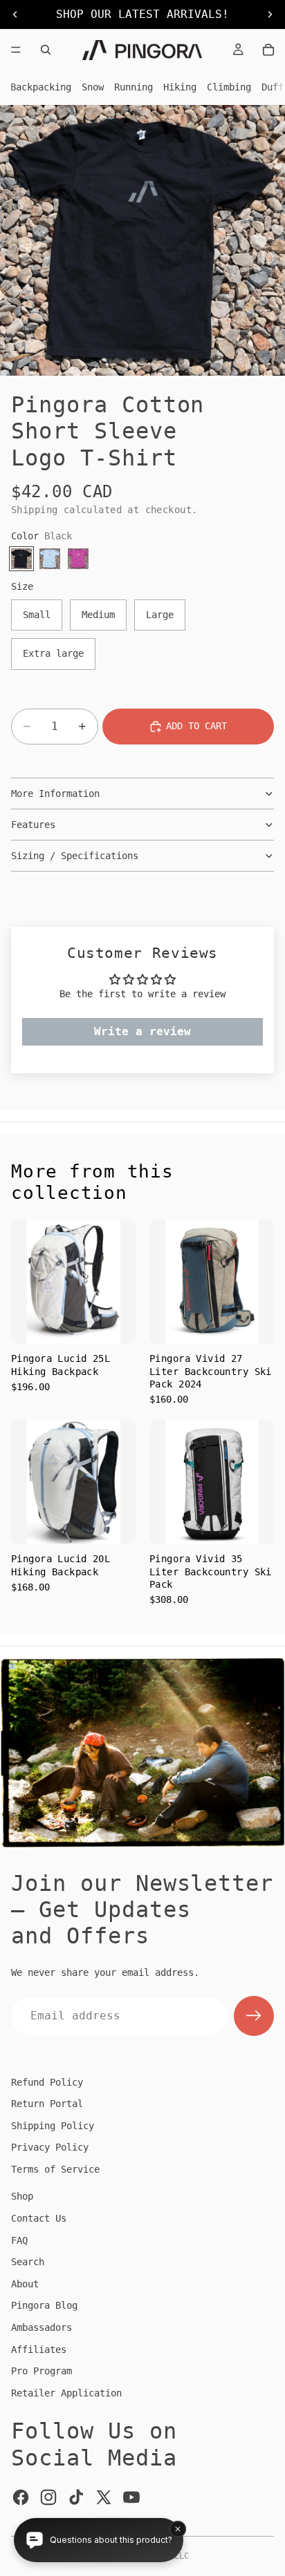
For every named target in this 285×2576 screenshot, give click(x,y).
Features (33, 825)
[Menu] (16, 50)
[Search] (46, 50)
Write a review (142, 1031)
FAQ (19, 2240)
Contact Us (39, 2218)
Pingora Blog (44, 2305)
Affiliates (39, 2349)
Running (134, 87)
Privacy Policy (50, 2147)
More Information (55, 794)
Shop (22, 2196)
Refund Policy (47, 2082)
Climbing (229, 87)
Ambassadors (42, 2327)
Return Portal (47, 2104)
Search (28, 2262)
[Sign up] (254, 2016)
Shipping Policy (53, 2126)
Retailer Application (66, 2393)
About (25, 2284)
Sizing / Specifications (75, 856)
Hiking (180, 87)
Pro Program (42, 2371)
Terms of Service (55, 2169)
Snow (93, 87)
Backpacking (41, 87)
